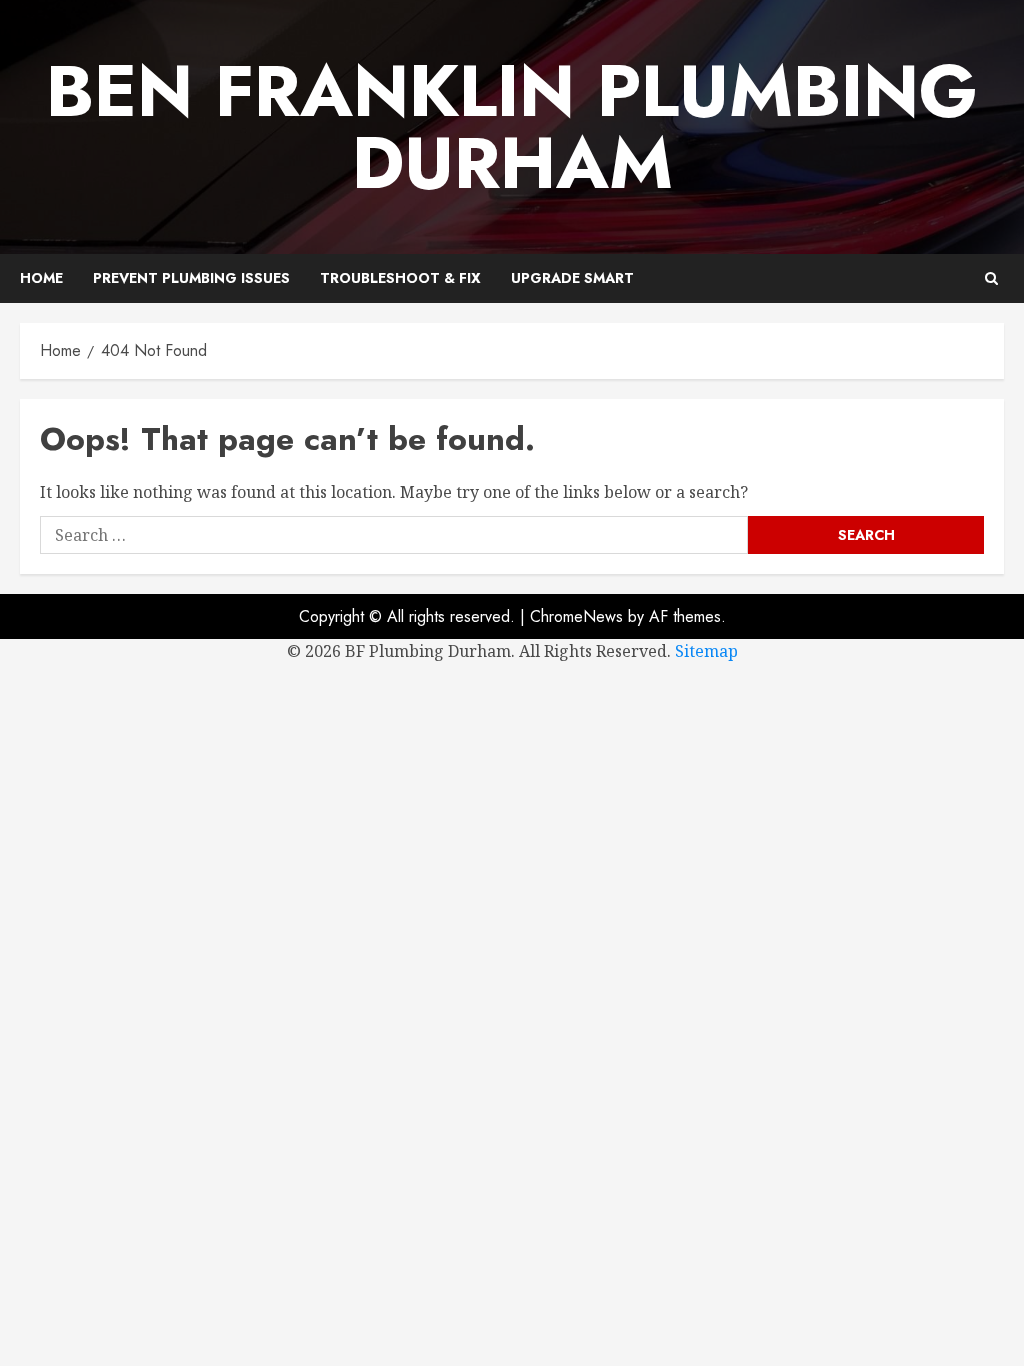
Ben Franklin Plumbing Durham (512, 127)
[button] (991, 278)
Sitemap (706, 651)
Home (41, 278)
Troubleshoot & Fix (400, 278)
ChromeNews (576, 616)
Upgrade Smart (572, 278)
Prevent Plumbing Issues (191, 278)
